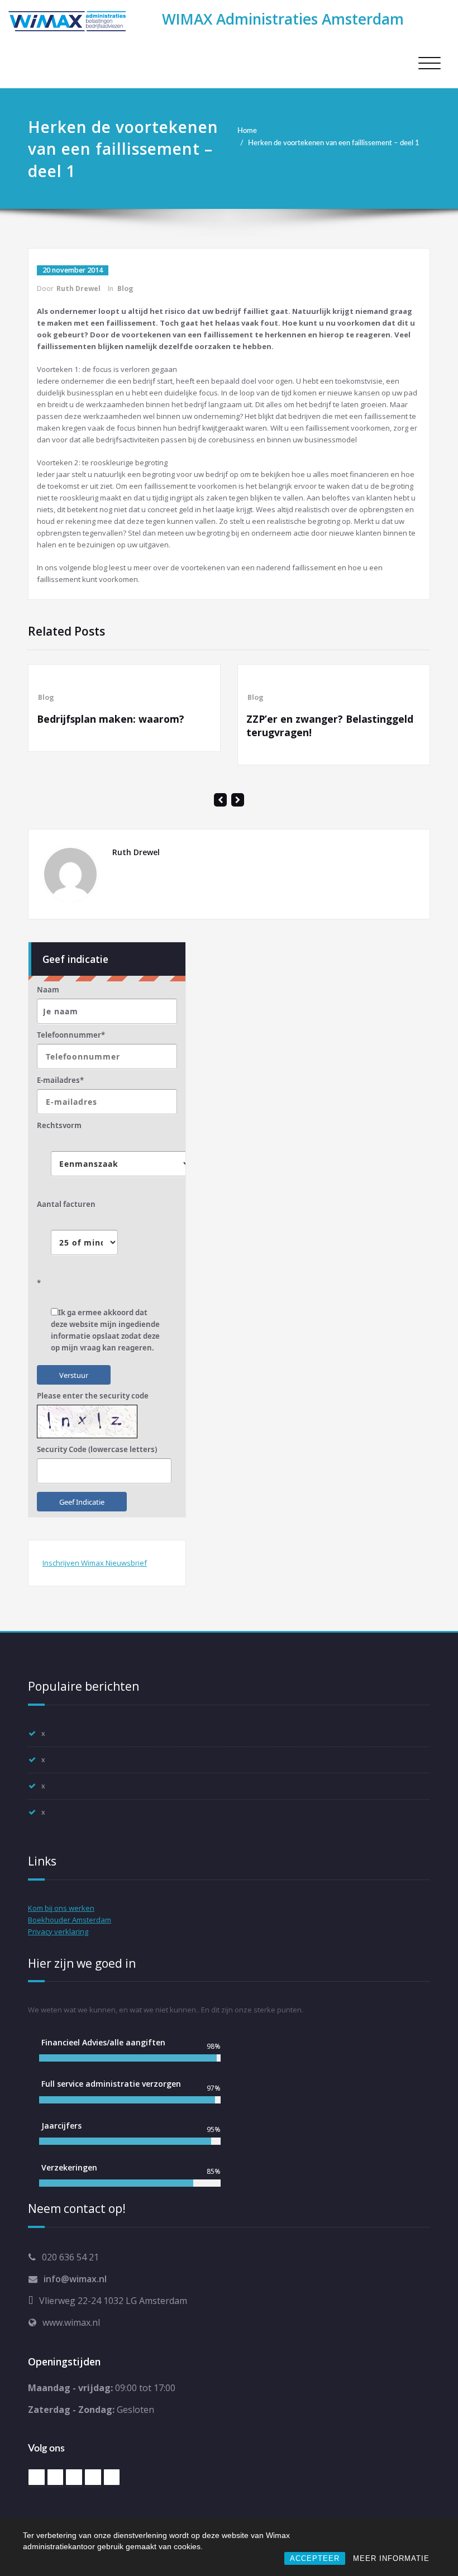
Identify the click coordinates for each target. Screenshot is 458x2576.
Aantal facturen (66, 1204)
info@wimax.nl (75, 2279)
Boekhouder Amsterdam (70, 1920)
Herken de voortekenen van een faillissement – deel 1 (334, 143)
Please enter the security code (93, 1396)
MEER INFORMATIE (391, 2558)
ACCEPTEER (315, 2558)
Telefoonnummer (71, 1035)
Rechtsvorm (59, 1125)
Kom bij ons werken (61, 1908)
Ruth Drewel (78, 288)
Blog (125, 288)
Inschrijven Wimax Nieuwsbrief (95, 1563)
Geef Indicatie (82, 1502)
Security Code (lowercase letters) (97, 1449)
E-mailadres (60, 1080)
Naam (48, 990)
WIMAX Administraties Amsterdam (283, 19)
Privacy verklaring (58, 1931)
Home (247, 131)
